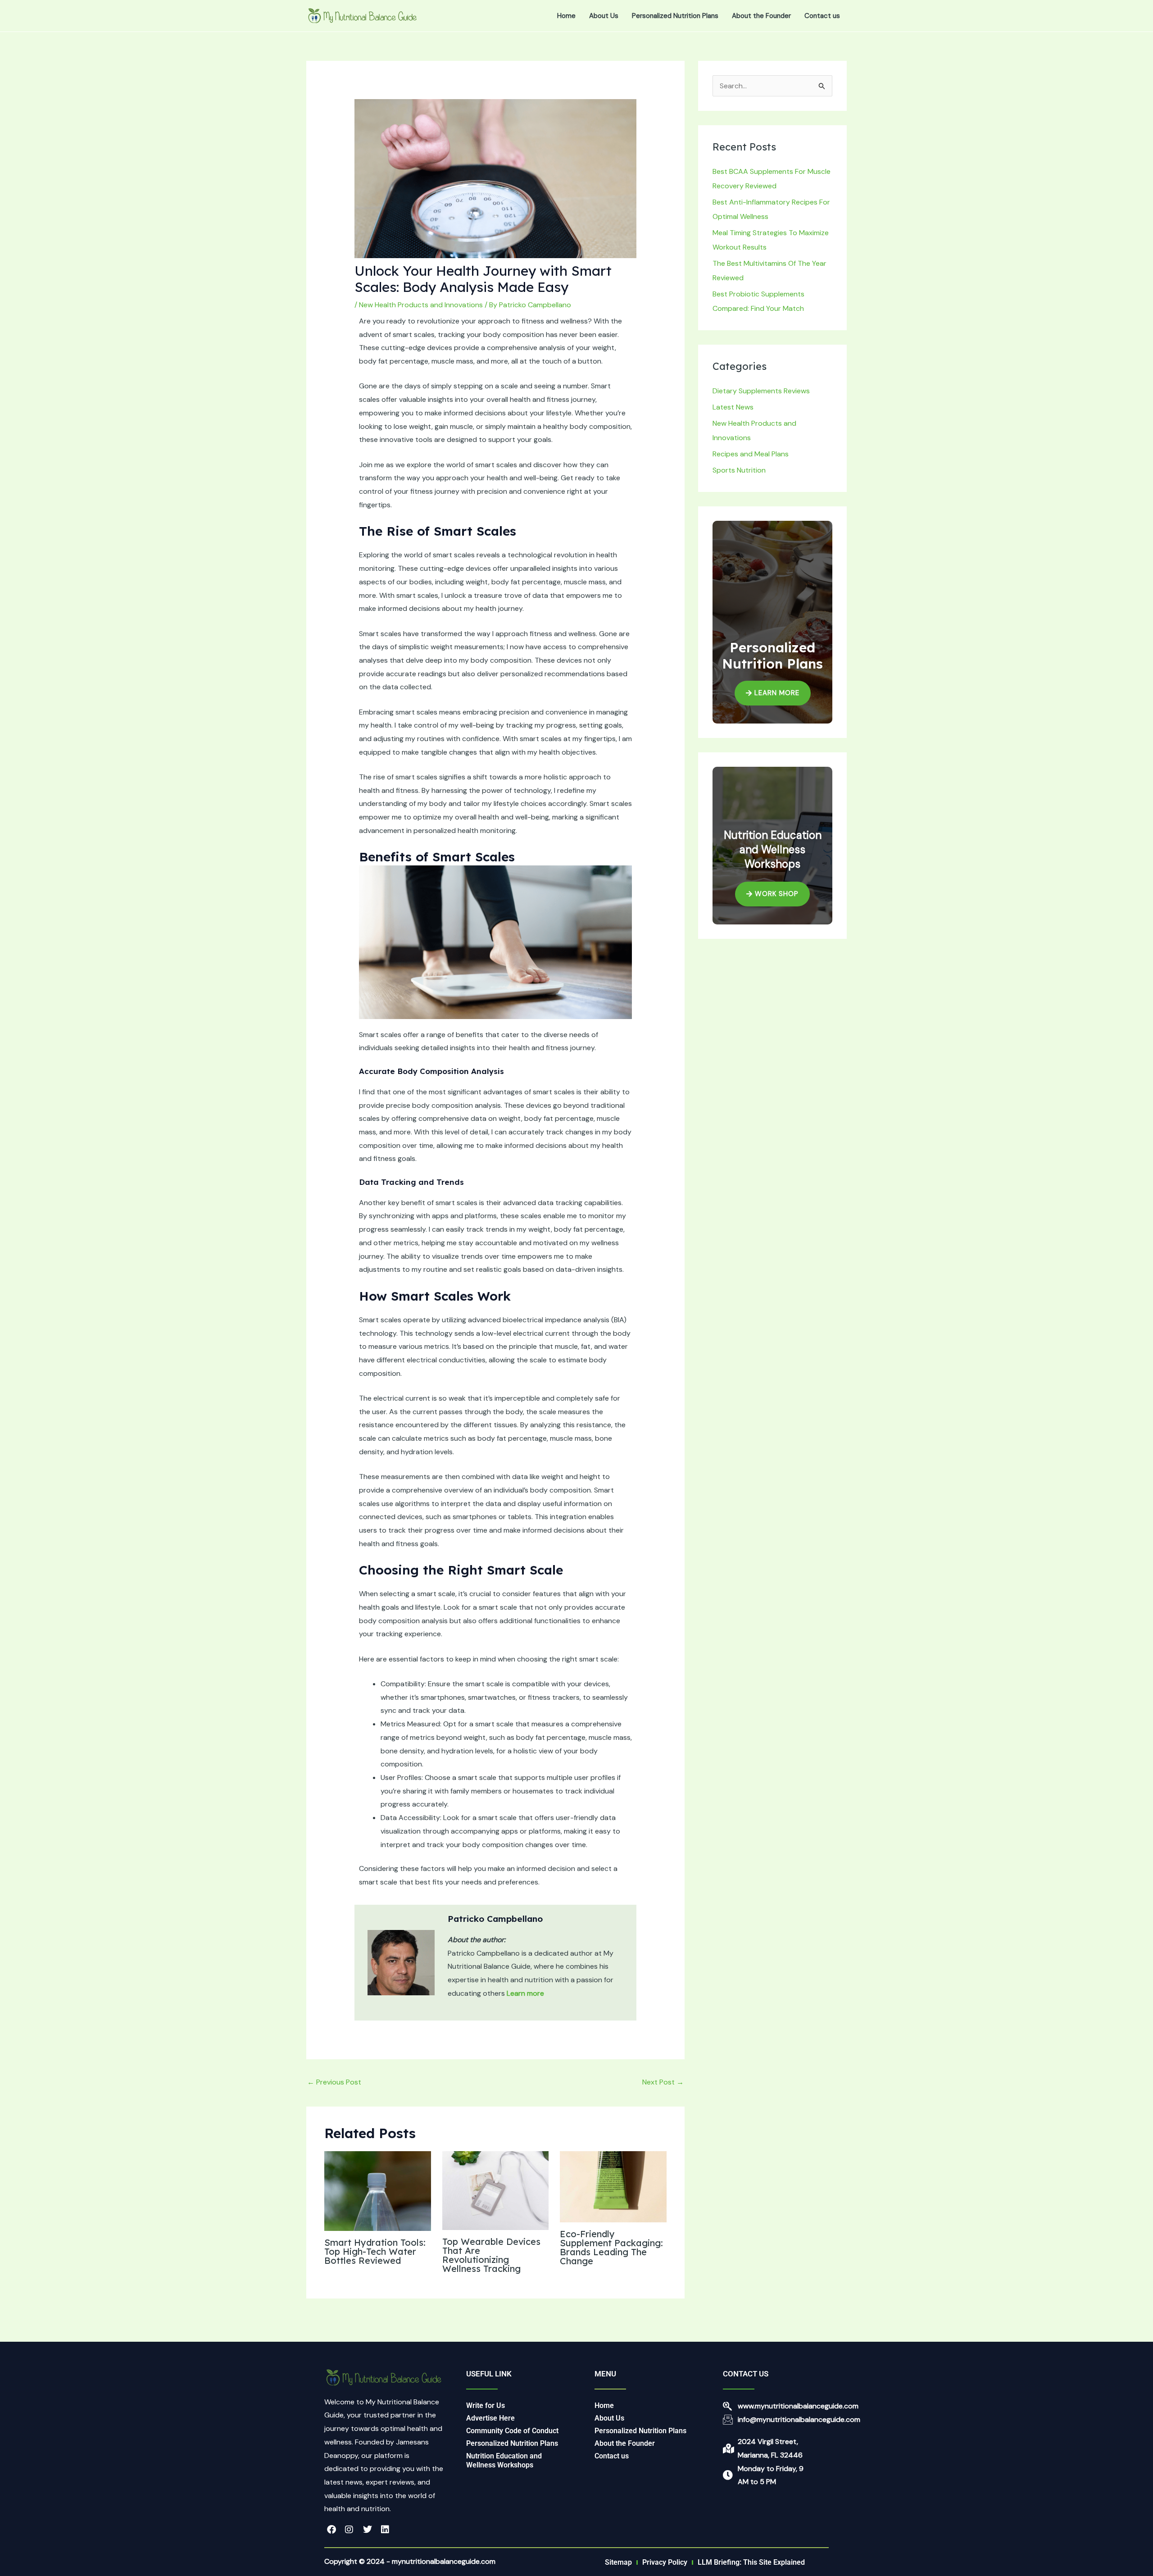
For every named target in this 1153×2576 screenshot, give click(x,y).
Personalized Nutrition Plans (675, 16)
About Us (604, 16)
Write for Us (486, 2405)
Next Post (663, 2082)
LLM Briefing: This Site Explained (751, 2562)
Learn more (525, 1993)
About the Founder (761, 16)
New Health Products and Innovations (421, 305)
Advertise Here (490, 2418)
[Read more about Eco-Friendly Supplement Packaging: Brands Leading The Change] (613, 2186)
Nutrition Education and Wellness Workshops (504, 2460)
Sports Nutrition (739, 470)
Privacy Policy (665, 2562)
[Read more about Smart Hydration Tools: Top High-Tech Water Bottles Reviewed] (378, 2191)
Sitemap (618, 2562)
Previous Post (334, 2082)
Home (566, 16)
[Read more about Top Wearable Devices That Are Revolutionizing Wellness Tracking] (496, 2190)
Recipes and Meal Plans (751, 454)
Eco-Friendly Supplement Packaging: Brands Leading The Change (611, 2247)
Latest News (733, 407)
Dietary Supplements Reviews (761, 391)
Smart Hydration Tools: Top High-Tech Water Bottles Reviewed (375, 2251)
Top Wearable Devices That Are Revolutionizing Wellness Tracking (491, 2255)
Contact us (822, 16)
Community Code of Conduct (512, 2431)
